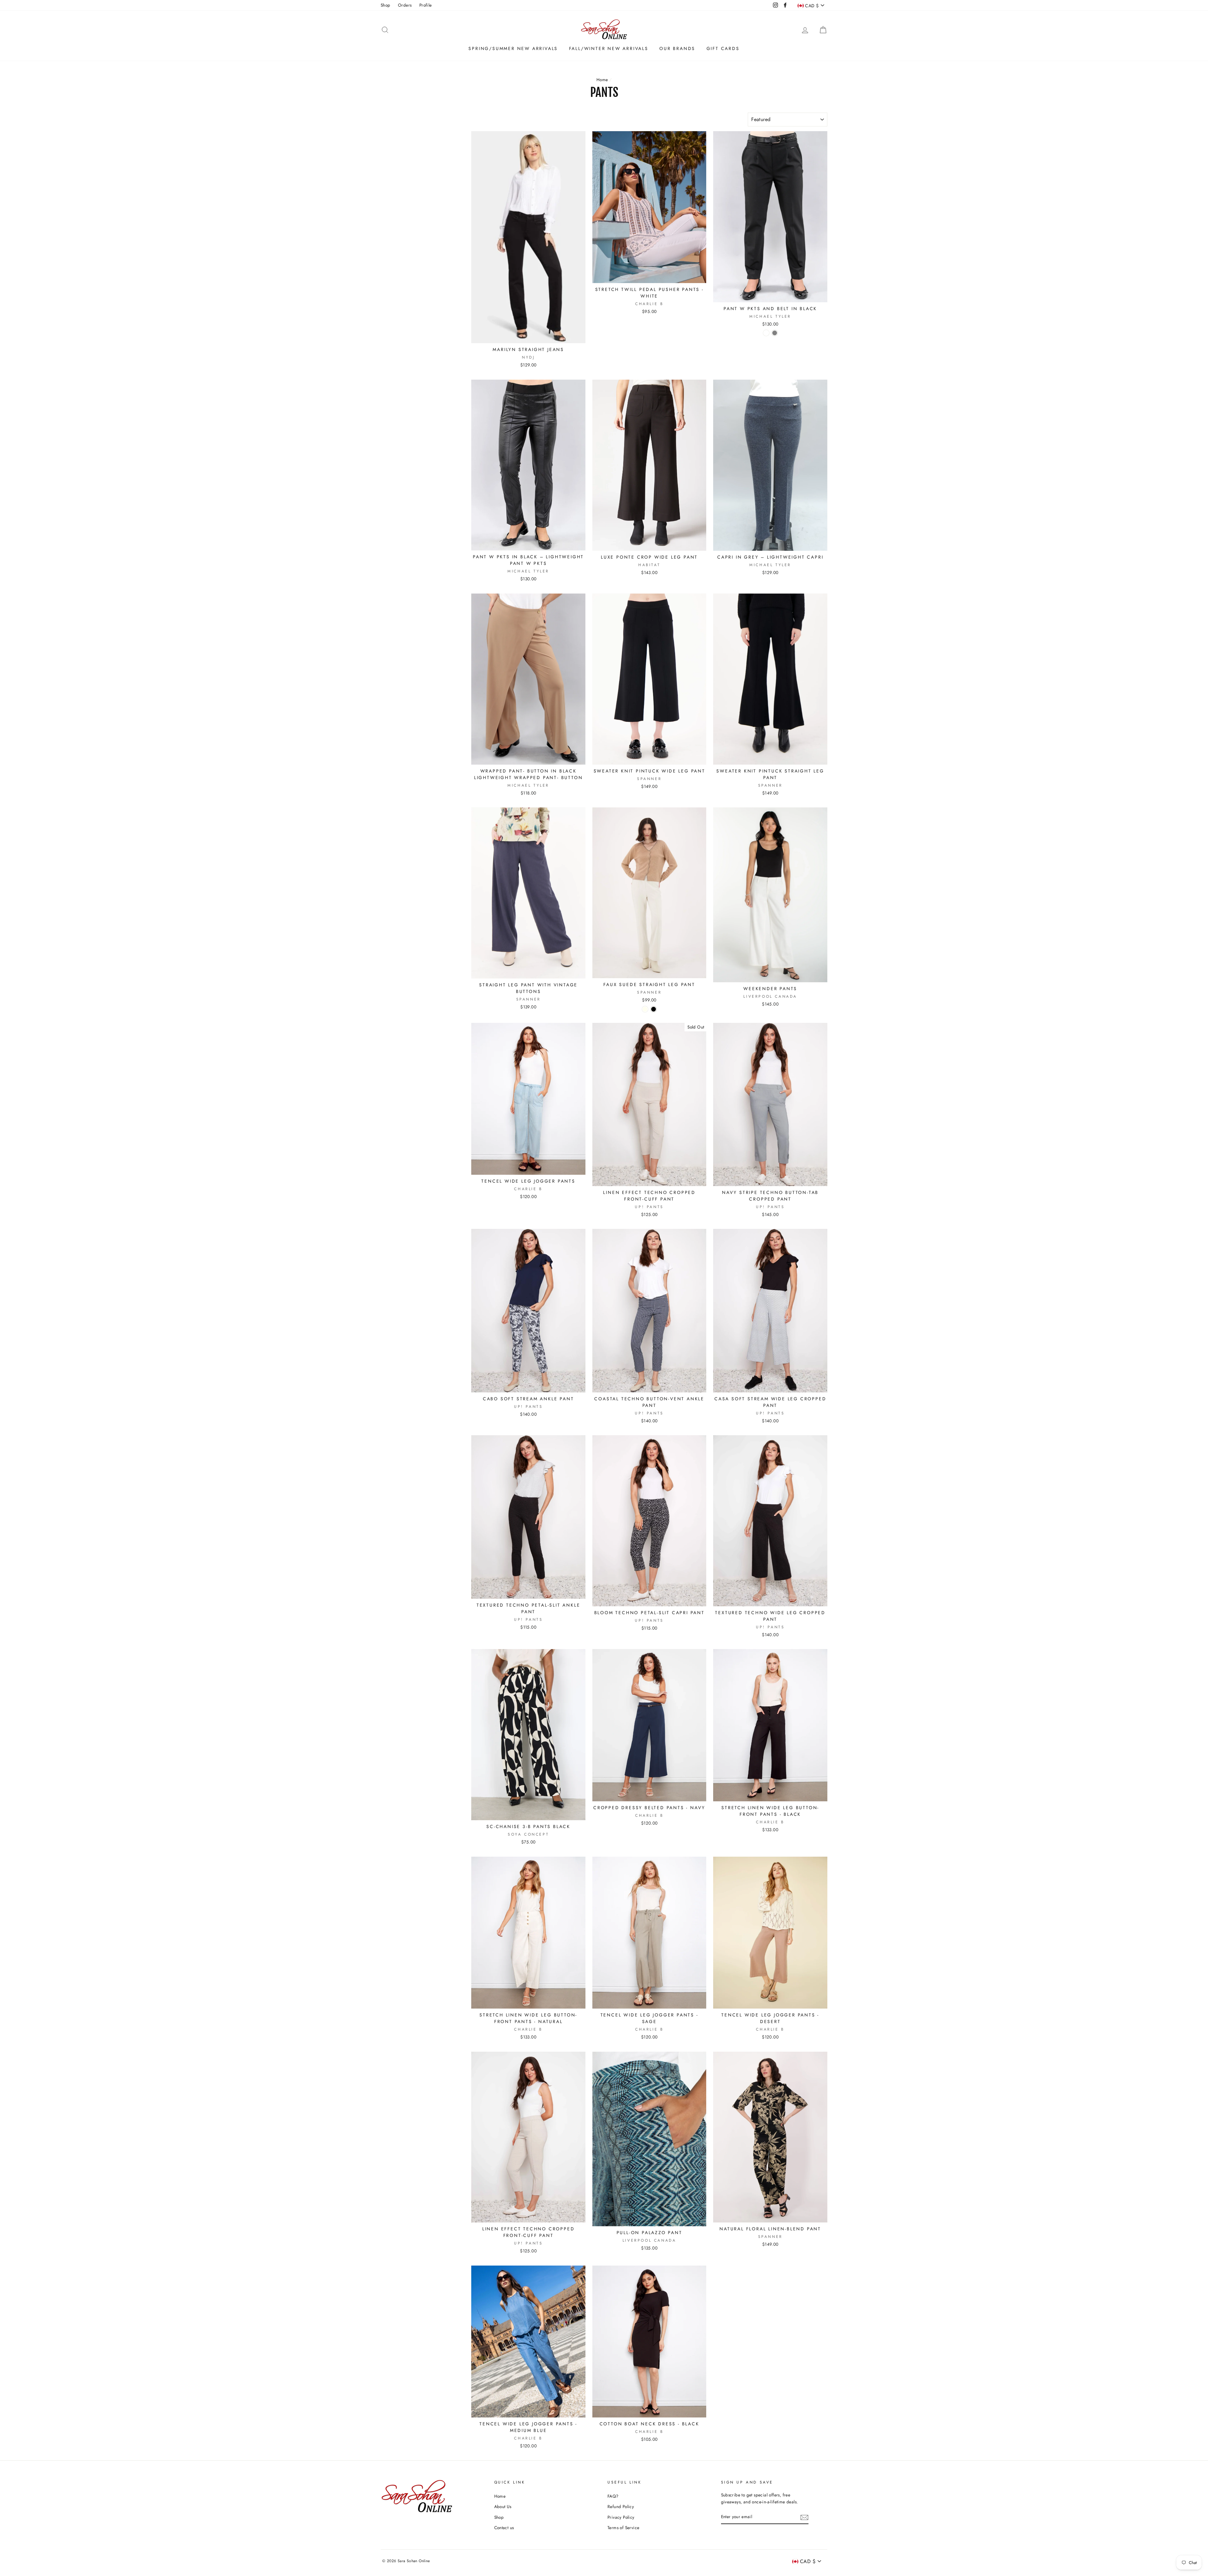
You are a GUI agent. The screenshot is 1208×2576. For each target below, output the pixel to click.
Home (602, 80)
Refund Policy (621, 2506)
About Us (503, 2506)
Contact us (504, 2528)
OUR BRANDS (677, 48)
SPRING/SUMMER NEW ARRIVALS (513, 48)
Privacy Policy (621, 2517)
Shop (386, 5)
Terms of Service (623, 2528)
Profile (426, 5)
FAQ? (613, 2496)
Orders (405, 5)
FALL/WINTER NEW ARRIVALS (609, 48)
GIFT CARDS (723, 48)
